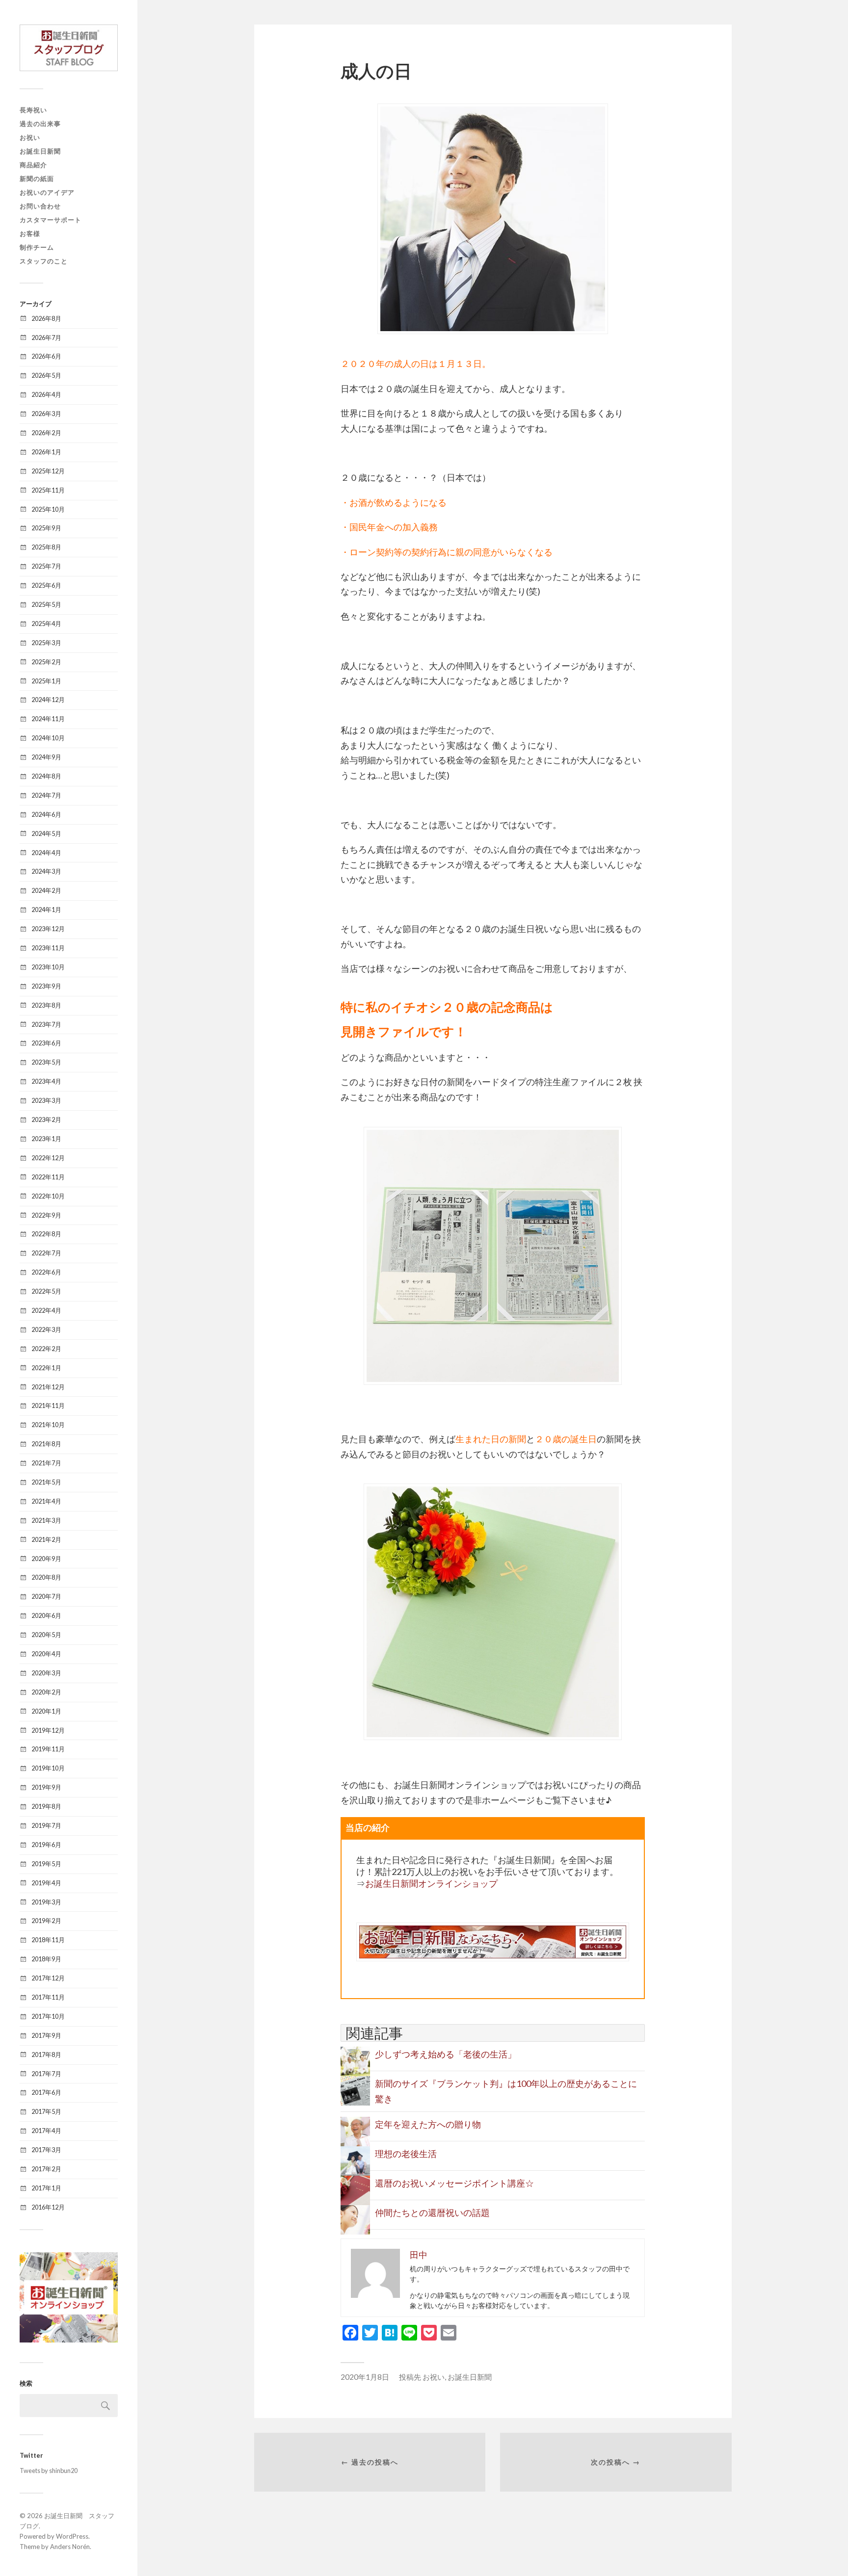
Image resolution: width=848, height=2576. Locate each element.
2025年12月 (48, 471)
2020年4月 (46, 1654)
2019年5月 (46, 1864)
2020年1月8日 (365, 2377)
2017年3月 (46, 2150)
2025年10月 (48, 509)
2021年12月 (48, 1387)
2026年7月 (46, 338)
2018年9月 (46, 1959)
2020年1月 (46, 1711)
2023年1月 (46, 1139)
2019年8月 (46, 1806)
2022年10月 (48, 1196)
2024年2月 (46, 890)
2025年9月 (46, 528)
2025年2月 (46, 662)
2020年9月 (46, 1559)
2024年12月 (48, 700)
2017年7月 (46, 2074)
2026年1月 (46, 452)
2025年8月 (46, 547)
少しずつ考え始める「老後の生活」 (446, 2054)
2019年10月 (48, 1768)
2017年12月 (48, 1978)
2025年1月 (46, 681)
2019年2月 (46, 1921)
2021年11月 (48, 1405)
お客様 (30, 234)
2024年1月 (46, 910)
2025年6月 (46, 585)
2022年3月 (46, 1329)
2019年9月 (46, 1787)
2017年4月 (46, 2131)
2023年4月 (46, 1081)
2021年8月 (46, 1444)
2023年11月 (48, 948)
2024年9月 (46, 757)
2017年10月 (48, 2016)
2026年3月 (46, 414)
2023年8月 (46, 1005)
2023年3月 (46, 1100)
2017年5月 (46, 2111)
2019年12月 (48, 1730)
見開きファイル (385, 1031)
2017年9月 (46, 2035)
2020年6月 (46, 1615)
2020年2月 (46, 1692)
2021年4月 (46, 1501)
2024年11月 (48, 719)
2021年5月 (46, 1482)
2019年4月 (46, 1883)
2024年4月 (46, 853)
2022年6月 (46, 1272)
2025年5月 (46, 604)
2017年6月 (46, 2092)
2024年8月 (46, 776)
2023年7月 (46, 1024)
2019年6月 (46, 1845)
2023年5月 (46, 1062)
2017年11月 (48, 1997)
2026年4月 (46, 394)
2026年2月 (46, 433)
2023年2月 (46, 1119)
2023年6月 (46, 1043)
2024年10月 (48, 738)
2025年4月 (46, 624)
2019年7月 (46, 1825)
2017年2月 (46, 2169)
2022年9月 (46, 1215)
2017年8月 (46, 2055)
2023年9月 (46, 986)
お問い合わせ (40, 206)
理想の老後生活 (406, 2154)
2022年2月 (46, 1349)
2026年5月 (46, 375)
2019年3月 (46, 1902)
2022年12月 (48, 1158)
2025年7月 (46, 566)
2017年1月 (46, 2188)
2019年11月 (48, 1749)
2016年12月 (48, 2207)
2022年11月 (48, 1177)
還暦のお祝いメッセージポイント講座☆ (454, 2183)
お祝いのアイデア (47, 192)
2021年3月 (46, 1520)
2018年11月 (48, 1940)
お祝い (30, 137)
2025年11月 (48, 490)
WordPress (72, 2536)
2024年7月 (46, 795)
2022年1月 (46, 1368)
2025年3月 (46, 643)
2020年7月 (46, 1596)
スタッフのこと (44, 261)
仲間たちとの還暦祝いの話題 (432, 2212)
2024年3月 (46, 871)
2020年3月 (46, 1673)
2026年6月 (46, 356)
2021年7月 (46, 1463)
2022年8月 (46, 1234)
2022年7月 (46, 1253)
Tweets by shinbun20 (49, 2471)
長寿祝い (33, 110)
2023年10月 (48, 967)
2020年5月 (46, 1635)
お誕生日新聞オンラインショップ (431, 1883)
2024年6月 (46, 814)
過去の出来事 (40, 124)
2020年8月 (46, 1577)
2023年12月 (48, 929)
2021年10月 (48, 1425)
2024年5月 (46, 833)
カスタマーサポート (51, 220)
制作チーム (37, 247)
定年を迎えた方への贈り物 (428, 2124)
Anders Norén (70, 2547)
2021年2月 (46, 1539)
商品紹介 (33, 165)
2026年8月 (46, 318)
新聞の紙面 (37, 179)
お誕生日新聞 (40, 151)
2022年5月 (46, 1291)
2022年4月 (46, 1310)
